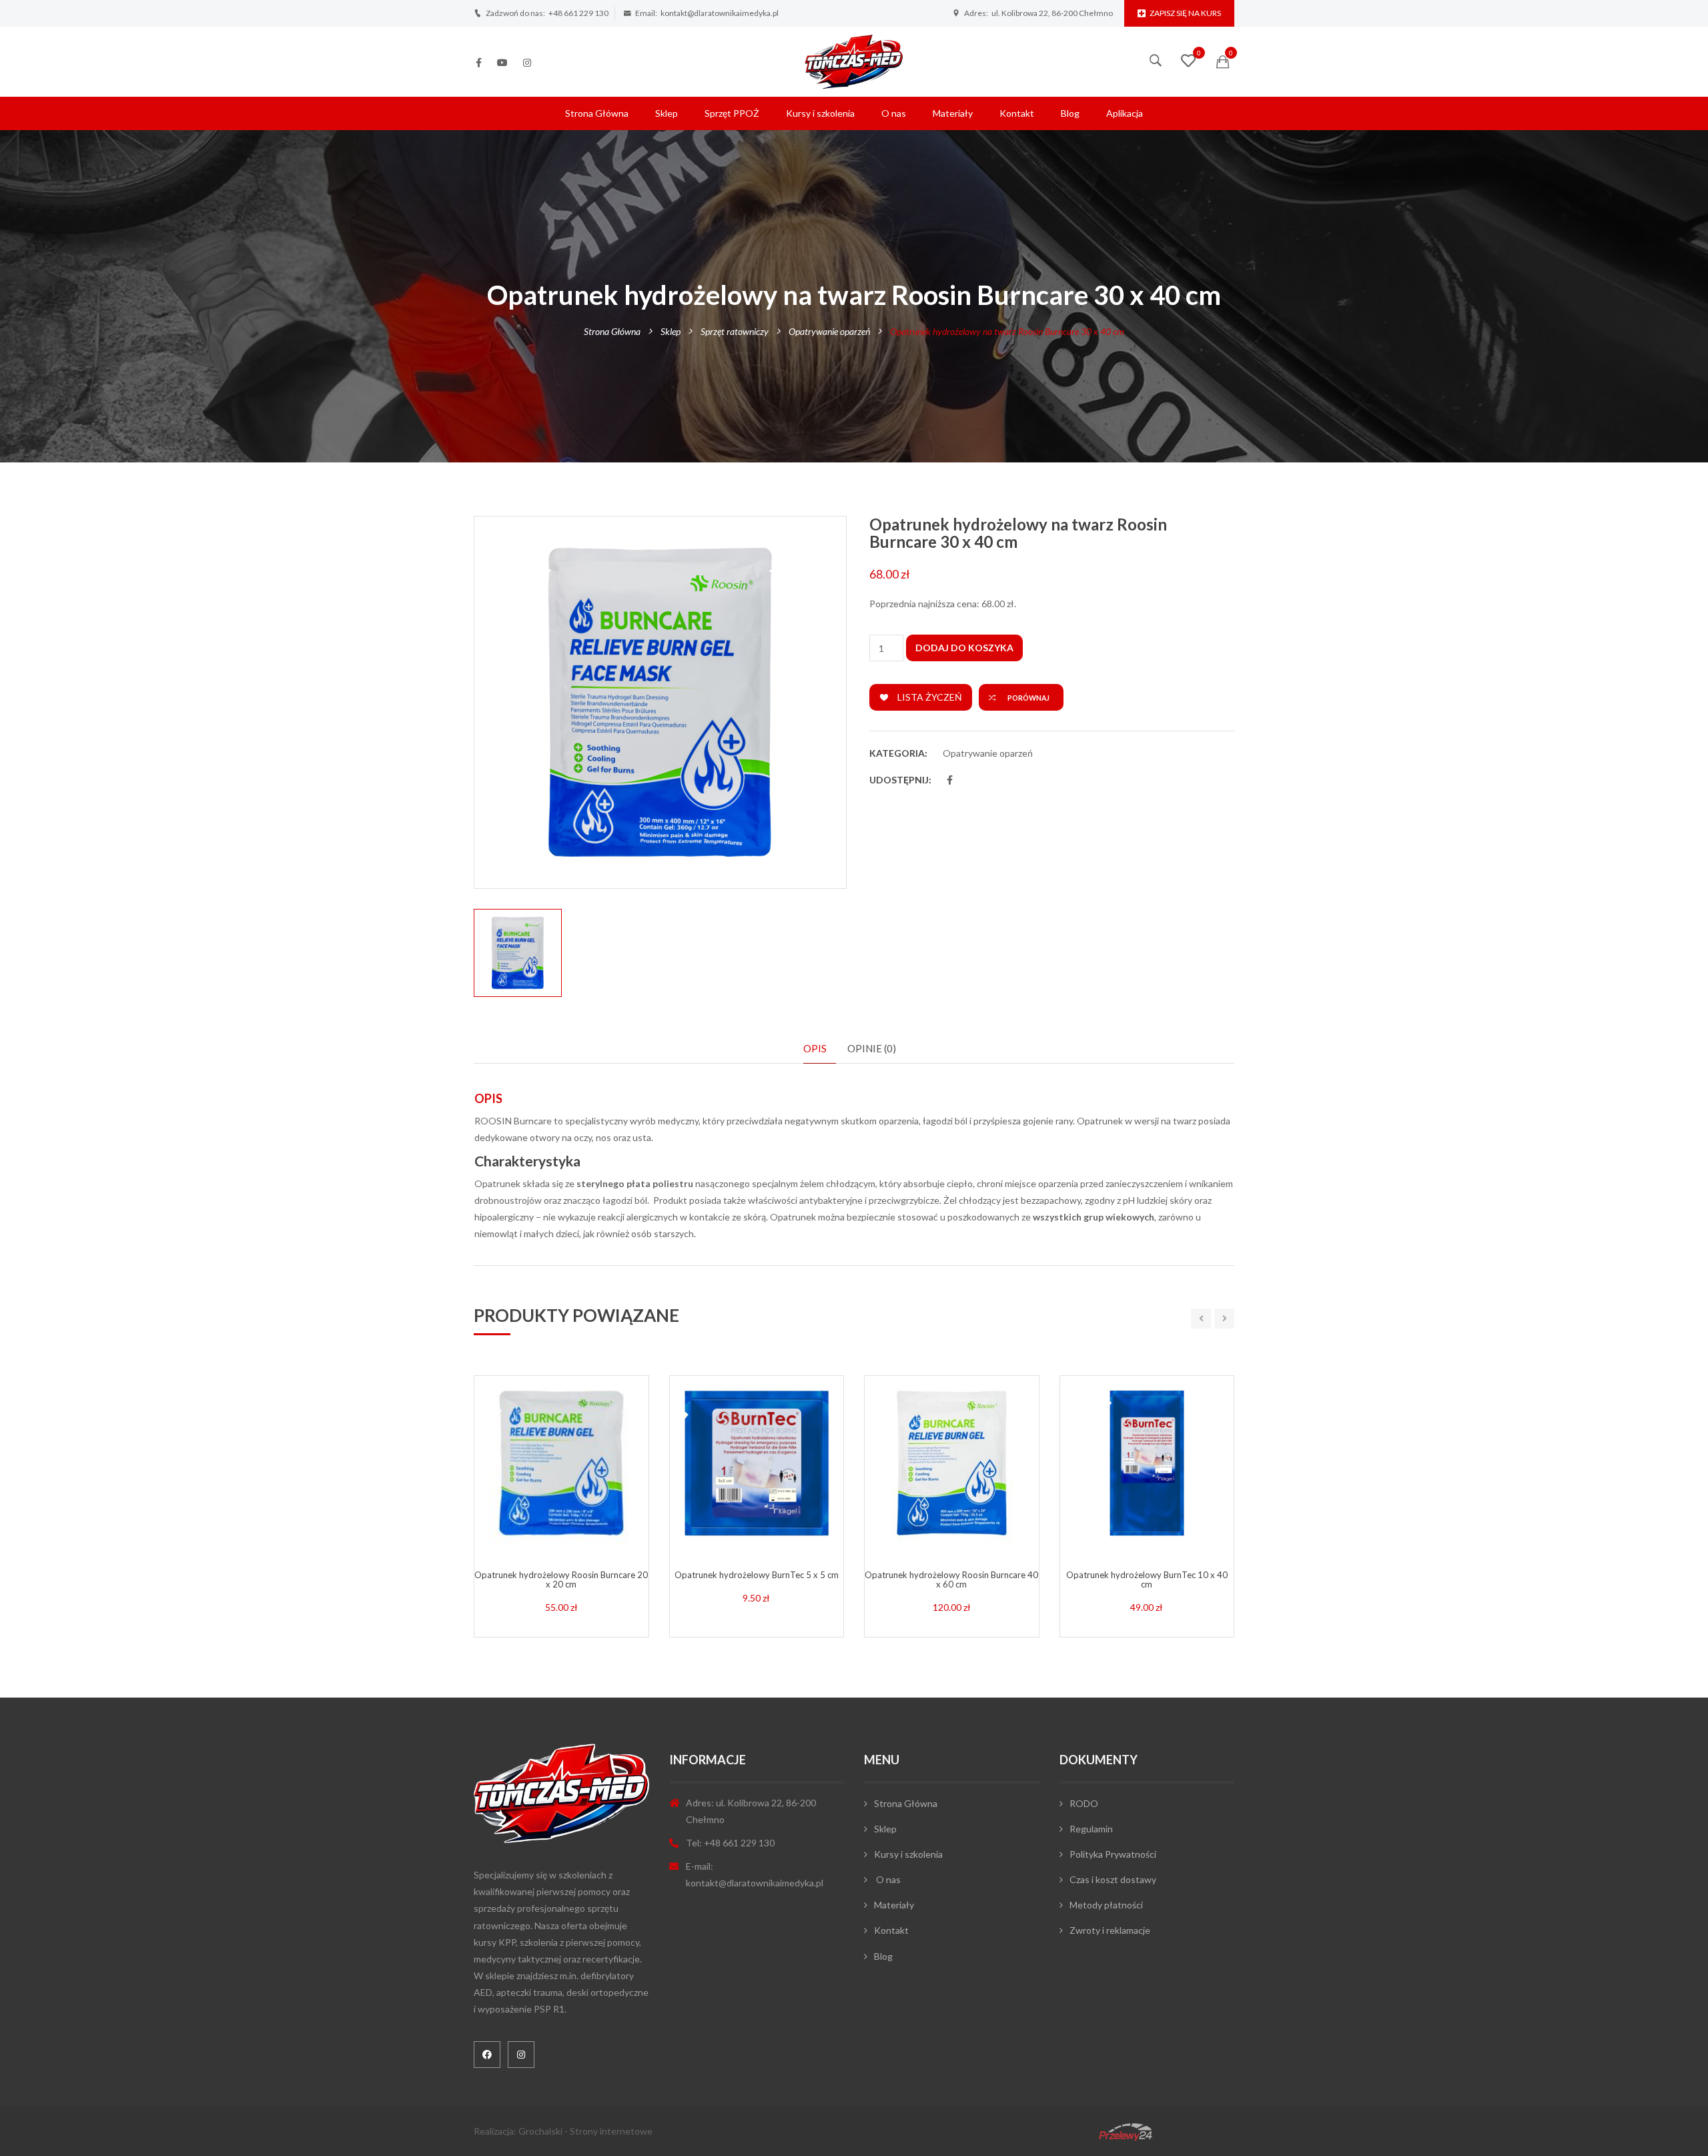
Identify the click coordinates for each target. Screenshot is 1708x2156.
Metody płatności (1106, 1905)
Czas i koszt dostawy (1113, 1879)
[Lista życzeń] (1188, 62)
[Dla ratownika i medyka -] (854, 60)
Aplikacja (1125, 113)
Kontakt (1017, 113)
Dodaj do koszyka (964, 648)
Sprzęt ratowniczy (735, 331)
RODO (1084, 1803)
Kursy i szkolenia (820, 113)
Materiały (953, 113)
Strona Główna (597, 113)
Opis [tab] (815, 1048)
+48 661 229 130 (578, 13)
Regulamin (1091, 1829)
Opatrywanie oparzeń (829, 331)
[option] (660, 702)
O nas (894, 113)
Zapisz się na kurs (1185, 13)
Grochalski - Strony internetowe (585, 2131)
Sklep (667, 113)
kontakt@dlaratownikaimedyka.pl (720, 13)
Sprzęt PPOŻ (732, 113)
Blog (1070, 113)
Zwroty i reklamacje (1110, 1930)
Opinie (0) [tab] (872, 1048)
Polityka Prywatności (1113, 1854)
